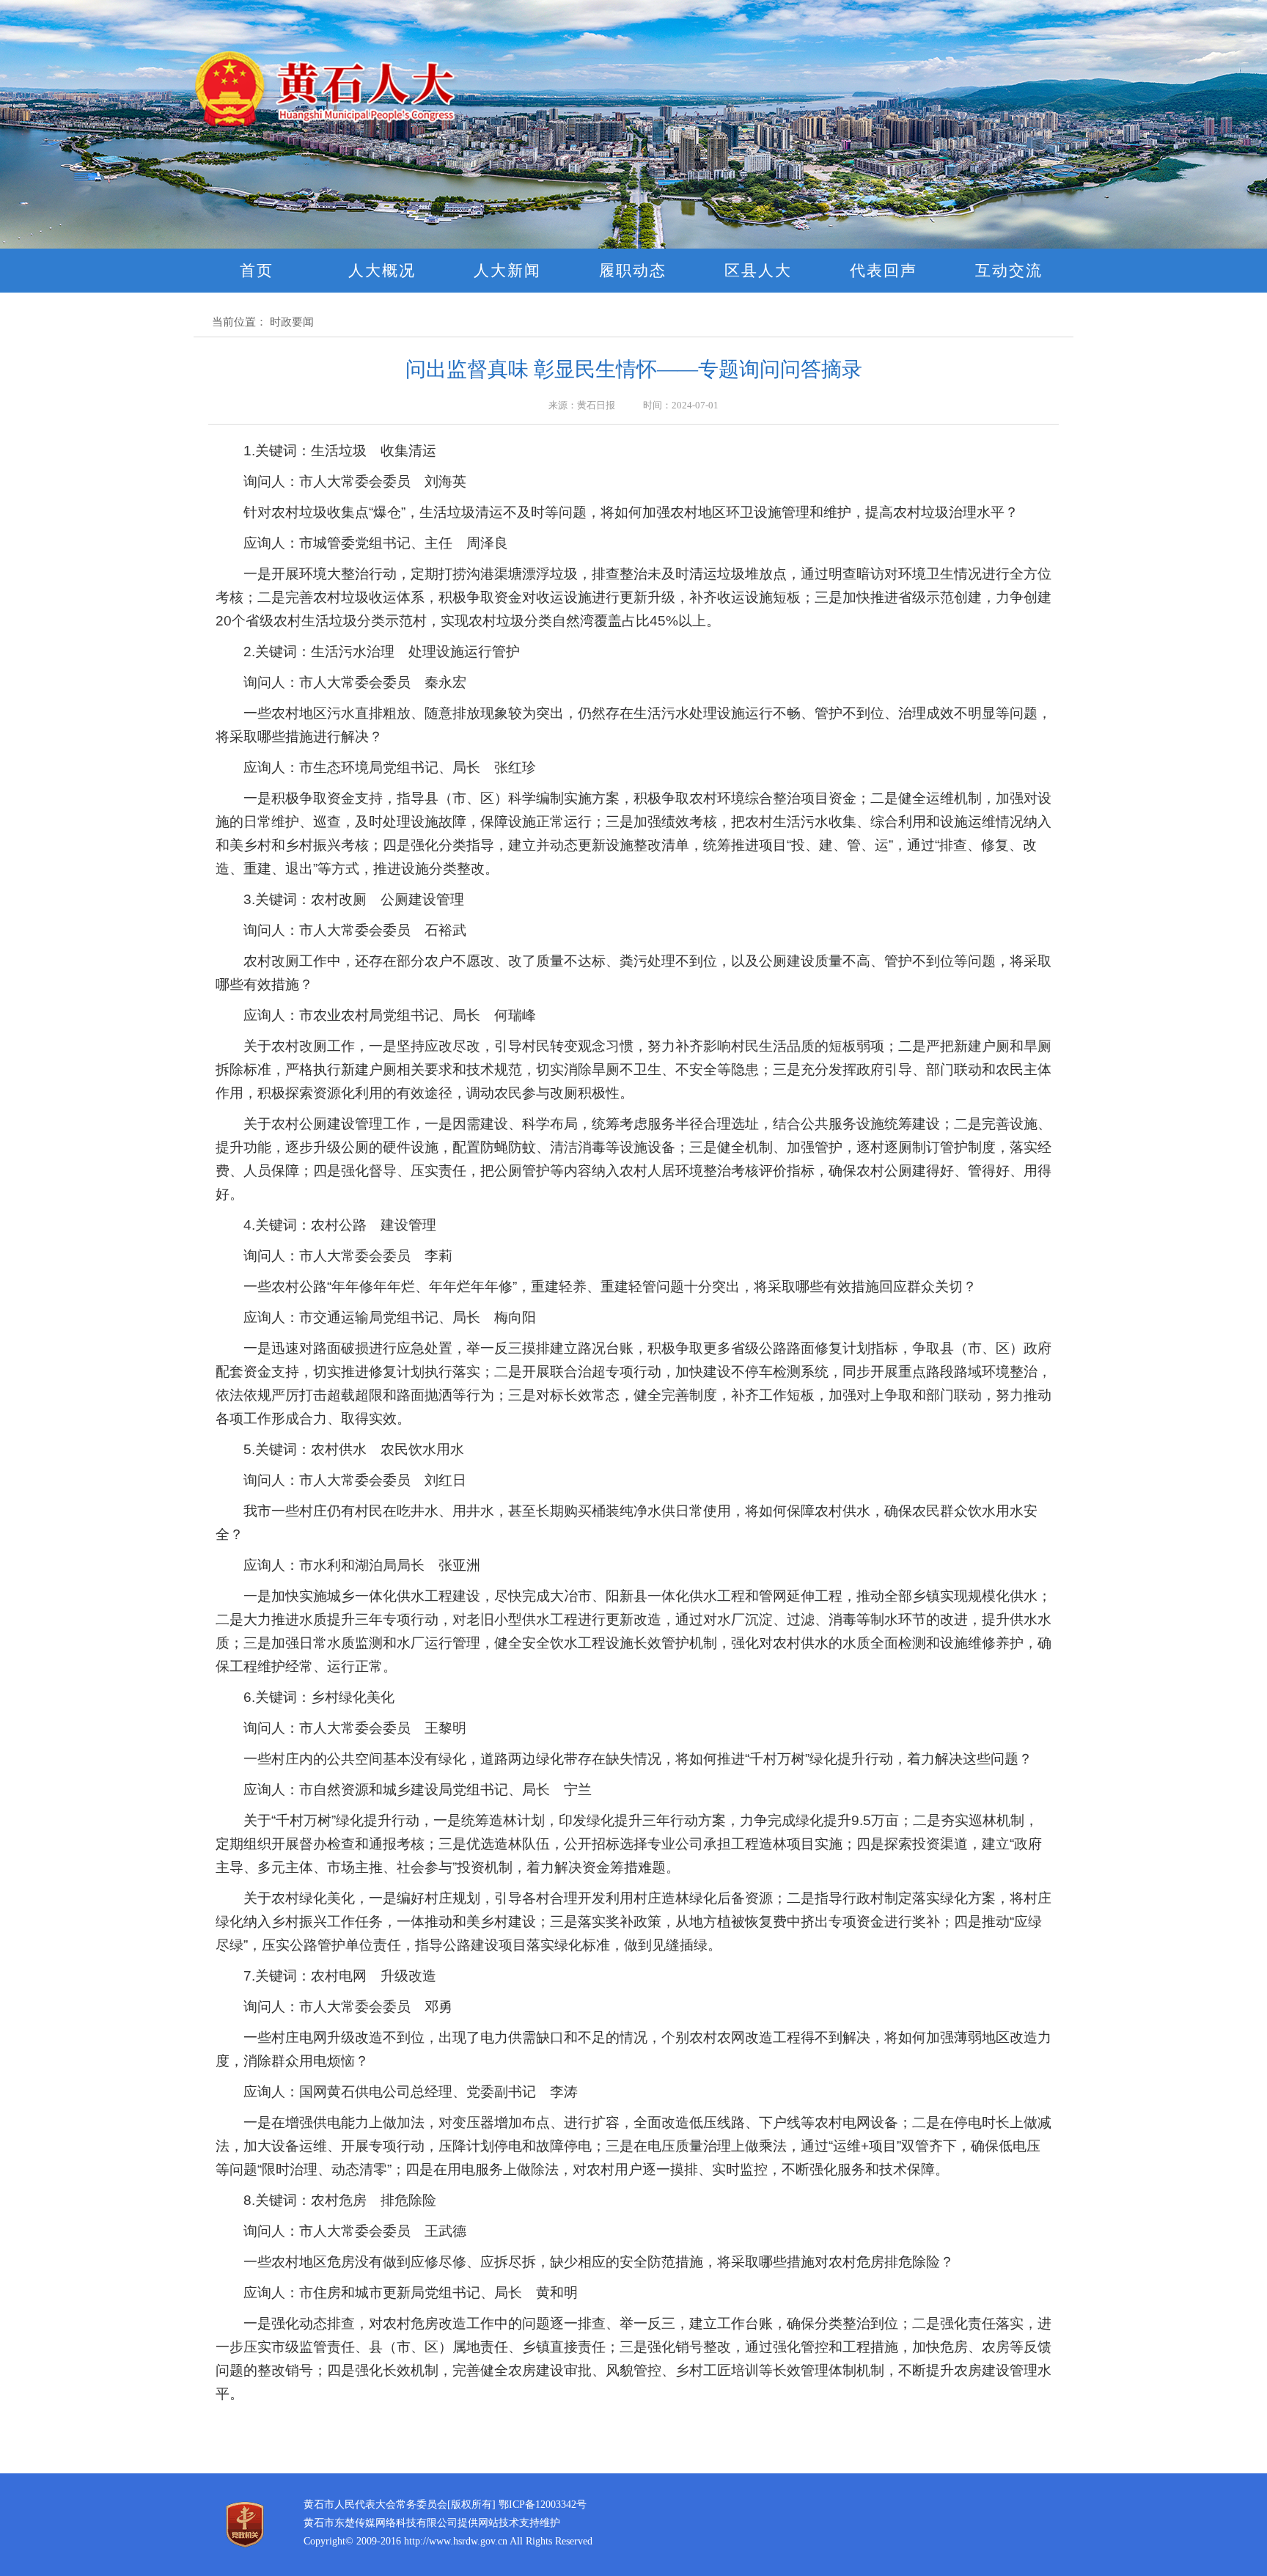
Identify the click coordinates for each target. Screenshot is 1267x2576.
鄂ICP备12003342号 (543, 2505)
